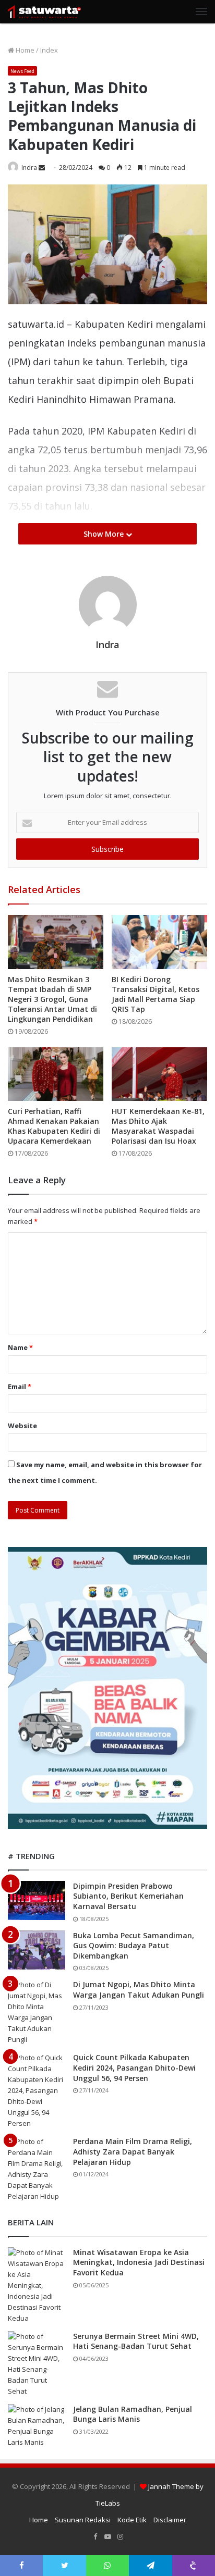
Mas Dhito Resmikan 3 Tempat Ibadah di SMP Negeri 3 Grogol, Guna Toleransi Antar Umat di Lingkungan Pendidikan (52, 999)
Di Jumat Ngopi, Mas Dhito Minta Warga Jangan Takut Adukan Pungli (139, 1990)
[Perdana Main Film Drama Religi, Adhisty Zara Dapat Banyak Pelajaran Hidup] (37, 2169)
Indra (29, 168)
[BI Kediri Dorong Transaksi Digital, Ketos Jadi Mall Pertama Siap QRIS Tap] (159, 942)
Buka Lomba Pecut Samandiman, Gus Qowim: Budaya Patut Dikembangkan (134, 1946)
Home (24, 50)
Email (20, 1386)
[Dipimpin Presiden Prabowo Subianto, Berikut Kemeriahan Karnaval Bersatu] (37, 1900)
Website (22, 1426)
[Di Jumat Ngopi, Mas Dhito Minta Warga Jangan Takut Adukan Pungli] (37, 2012)
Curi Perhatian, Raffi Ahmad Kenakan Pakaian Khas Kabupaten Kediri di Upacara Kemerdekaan (54, 1126)
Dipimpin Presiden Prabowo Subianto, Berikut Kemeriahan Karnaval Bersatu (128, 1896)
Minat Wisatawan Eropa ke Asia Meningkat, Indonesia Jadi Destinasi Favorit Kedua (139, 2262)
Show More (105, 534)
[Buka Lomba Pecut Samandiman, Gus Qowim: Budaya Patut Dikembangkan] (37, 1950)
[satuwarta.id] (44, 12)
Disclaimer (170, 2520)
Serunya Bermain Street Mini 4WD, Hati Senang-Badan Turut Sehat (136, 2341)
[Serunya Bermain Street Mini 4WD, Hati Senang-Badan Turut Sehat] (37, 2364)
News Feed (22, 71)
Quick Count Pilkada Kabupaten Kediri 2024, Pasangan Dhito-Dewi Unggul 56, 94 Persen (134, 2067)
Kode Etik (132, 2520)
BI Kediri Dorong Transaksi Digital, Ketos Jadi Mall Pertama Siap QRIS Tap (156, 994)
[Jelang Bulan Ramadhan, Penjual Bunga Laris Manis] (37, 2426)
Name (20, 1347)
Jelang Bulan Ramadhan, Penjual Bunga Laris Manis (133, 2414)
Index (49, 50)
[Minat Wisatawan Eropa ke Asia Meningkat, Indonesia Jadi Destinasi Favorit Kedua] (37, 2286)
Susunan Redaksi (83, 2520)
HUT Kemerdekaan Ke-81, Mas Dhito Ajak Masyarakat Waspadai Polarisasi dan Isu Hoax (158, 1126)
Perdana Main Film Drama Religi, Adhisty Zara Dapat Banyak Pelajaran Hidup (133, 2151)
